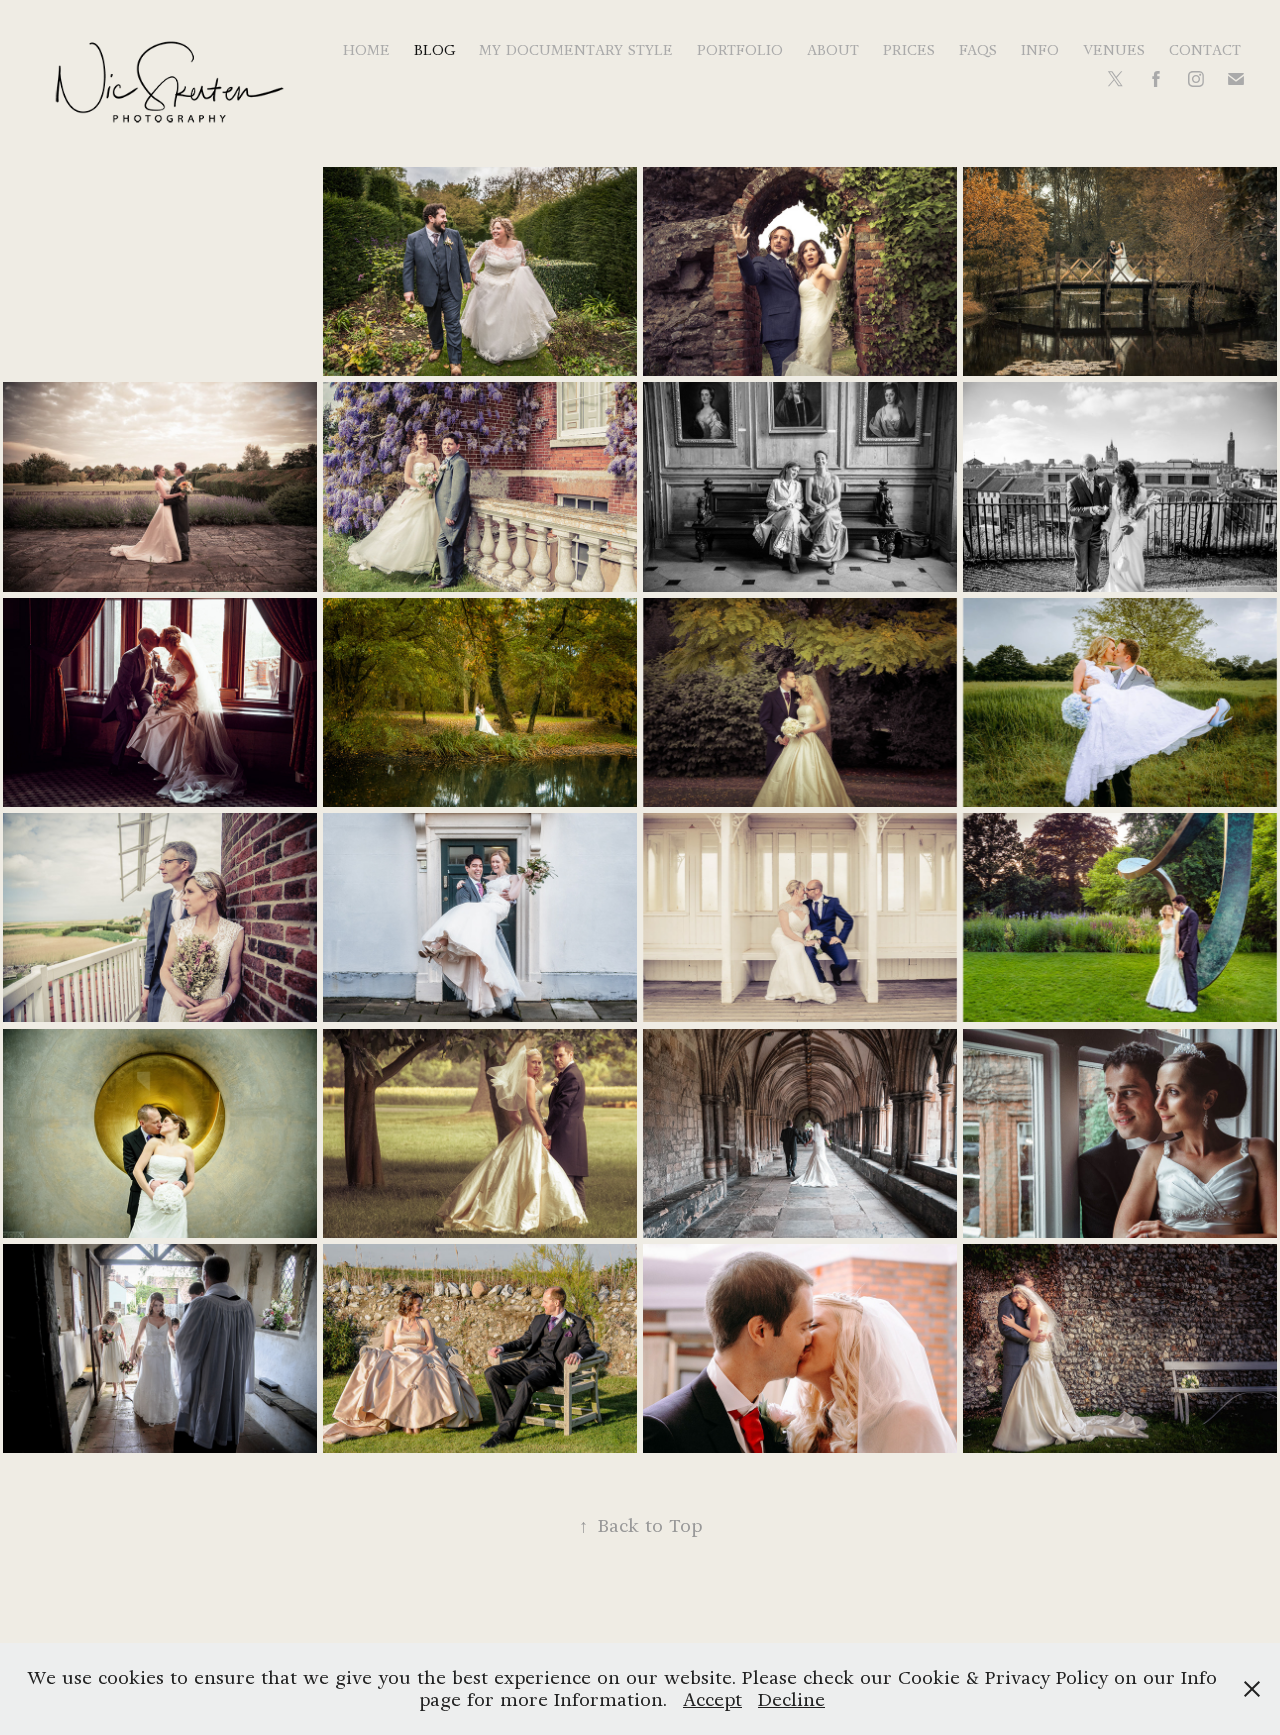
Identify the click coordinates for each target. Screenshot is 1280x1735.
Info (1040, 50)
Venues (1114, 50)
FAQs (978, 50)
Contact (1205, 50)
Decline (791, 1699)
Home (366, 50)
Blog (434, 50)
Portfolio (740, 50)
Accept (712, 1699)
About (833, 50)
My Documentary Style (576, 50)
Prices (909, 50)
